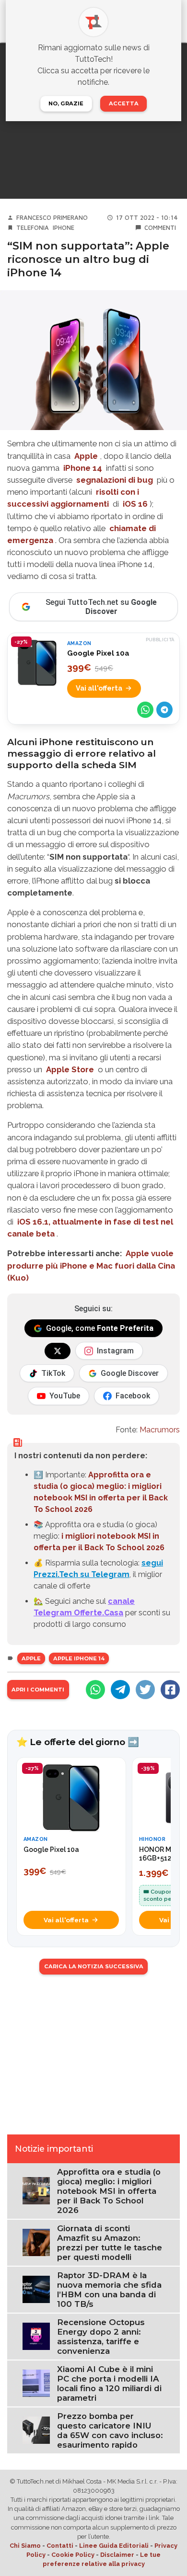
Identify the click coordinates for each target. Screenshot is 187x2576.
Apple (86, 456)
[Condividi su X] (145, 1690)
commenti (160, 228)
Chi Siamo (25, 2546)
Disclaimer (117, 2555)
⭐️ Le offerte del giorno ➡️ (78, 1742)
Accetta (124, 103)
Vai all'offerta (99, 688)
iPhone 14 (83, 468)
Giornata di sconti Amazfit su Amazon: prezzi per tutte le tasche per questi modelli (110, 2243)
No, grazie (66, 103)
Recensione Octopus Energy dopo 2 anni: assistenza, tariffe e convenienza (101, 2337)
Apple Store (70, 1069)
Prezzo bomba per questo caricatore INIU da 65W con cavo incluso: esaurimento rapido (110, 2430)
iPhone (64, 228)
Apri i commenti (38, 1690)
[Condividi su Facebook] (170, 1690)
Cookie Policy (73, 2555)
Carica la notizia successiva (94, 1966)
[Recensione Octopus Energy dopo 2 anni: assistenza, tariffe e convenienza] (36, 2336)
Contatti (60, 2546)
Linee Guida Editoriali (114, 2546)
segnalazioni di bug (115, 480)
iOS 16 (135, 504)
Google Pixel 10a (98, 653)
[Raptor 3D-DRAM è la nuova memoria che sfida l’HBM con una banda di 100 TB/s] (36, 2289)
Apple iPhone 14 (79, 1658)
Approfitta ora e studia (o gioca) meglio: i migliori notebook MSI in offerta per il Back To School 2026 (109, 2191)
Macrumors (160, 1430)
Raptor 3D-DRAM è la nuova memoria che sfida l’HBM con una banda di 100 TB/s (109, 2290)
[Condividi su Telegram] (164, 710)
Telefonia (33, 228)
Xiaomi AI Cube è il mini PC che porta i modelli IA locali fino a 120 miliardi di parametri (109, 2383)
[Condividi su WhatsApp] (145, 710)
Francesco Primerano (52, 218)
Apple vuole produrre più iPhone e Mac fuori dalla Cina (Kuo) (91, 1265)
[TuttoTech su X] (58, 1351)
